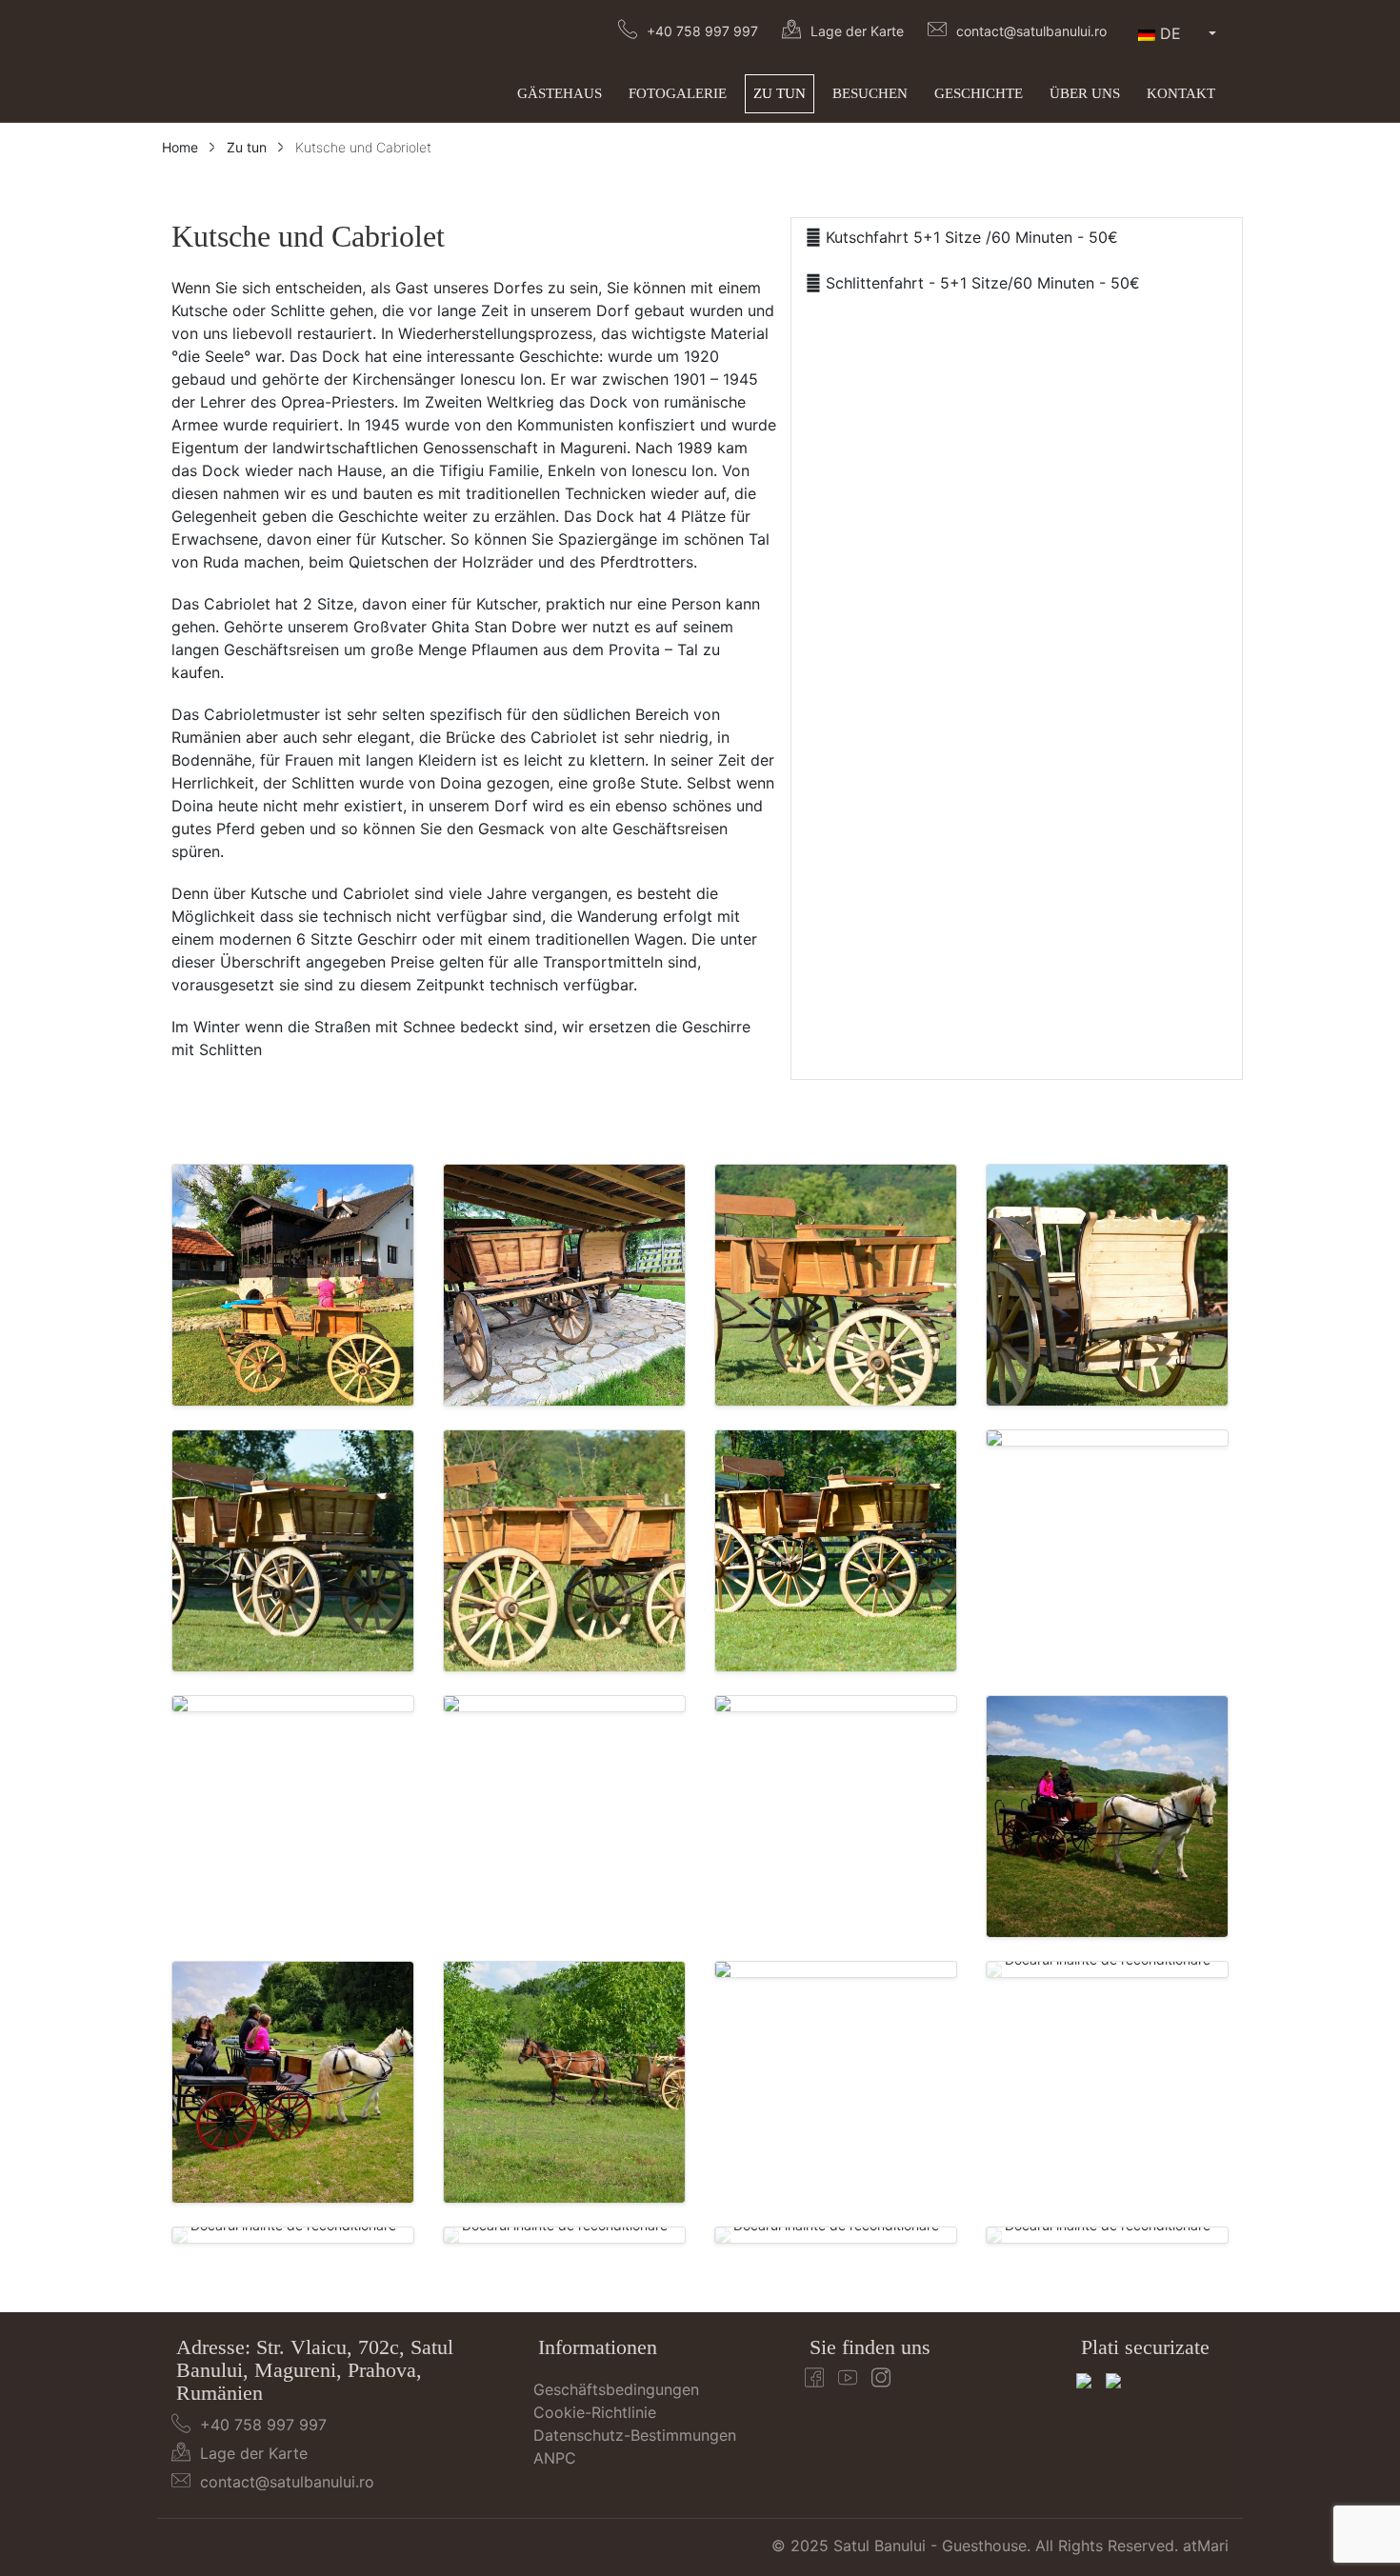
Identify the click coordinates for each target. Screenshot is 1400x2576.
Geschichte (979, 93)
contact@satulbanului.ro (1031, 31)
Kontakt (1181, 93)
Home (180, 147)
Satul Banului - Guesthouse (930, 2546)
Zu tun (780, 93)
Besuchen (870, 93)
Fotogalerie (678, 93)
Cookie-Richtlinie (595, 2412)
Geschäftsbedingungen (616, 2389)
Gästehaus (560, 93)
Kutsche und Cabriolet (363, 147)
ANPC (555, 2458)
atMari (1206, 2546)
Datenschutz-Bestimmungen (635, 2435)
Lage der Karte (857, 31)
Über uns (1085, 93)
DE (1170, 33)
